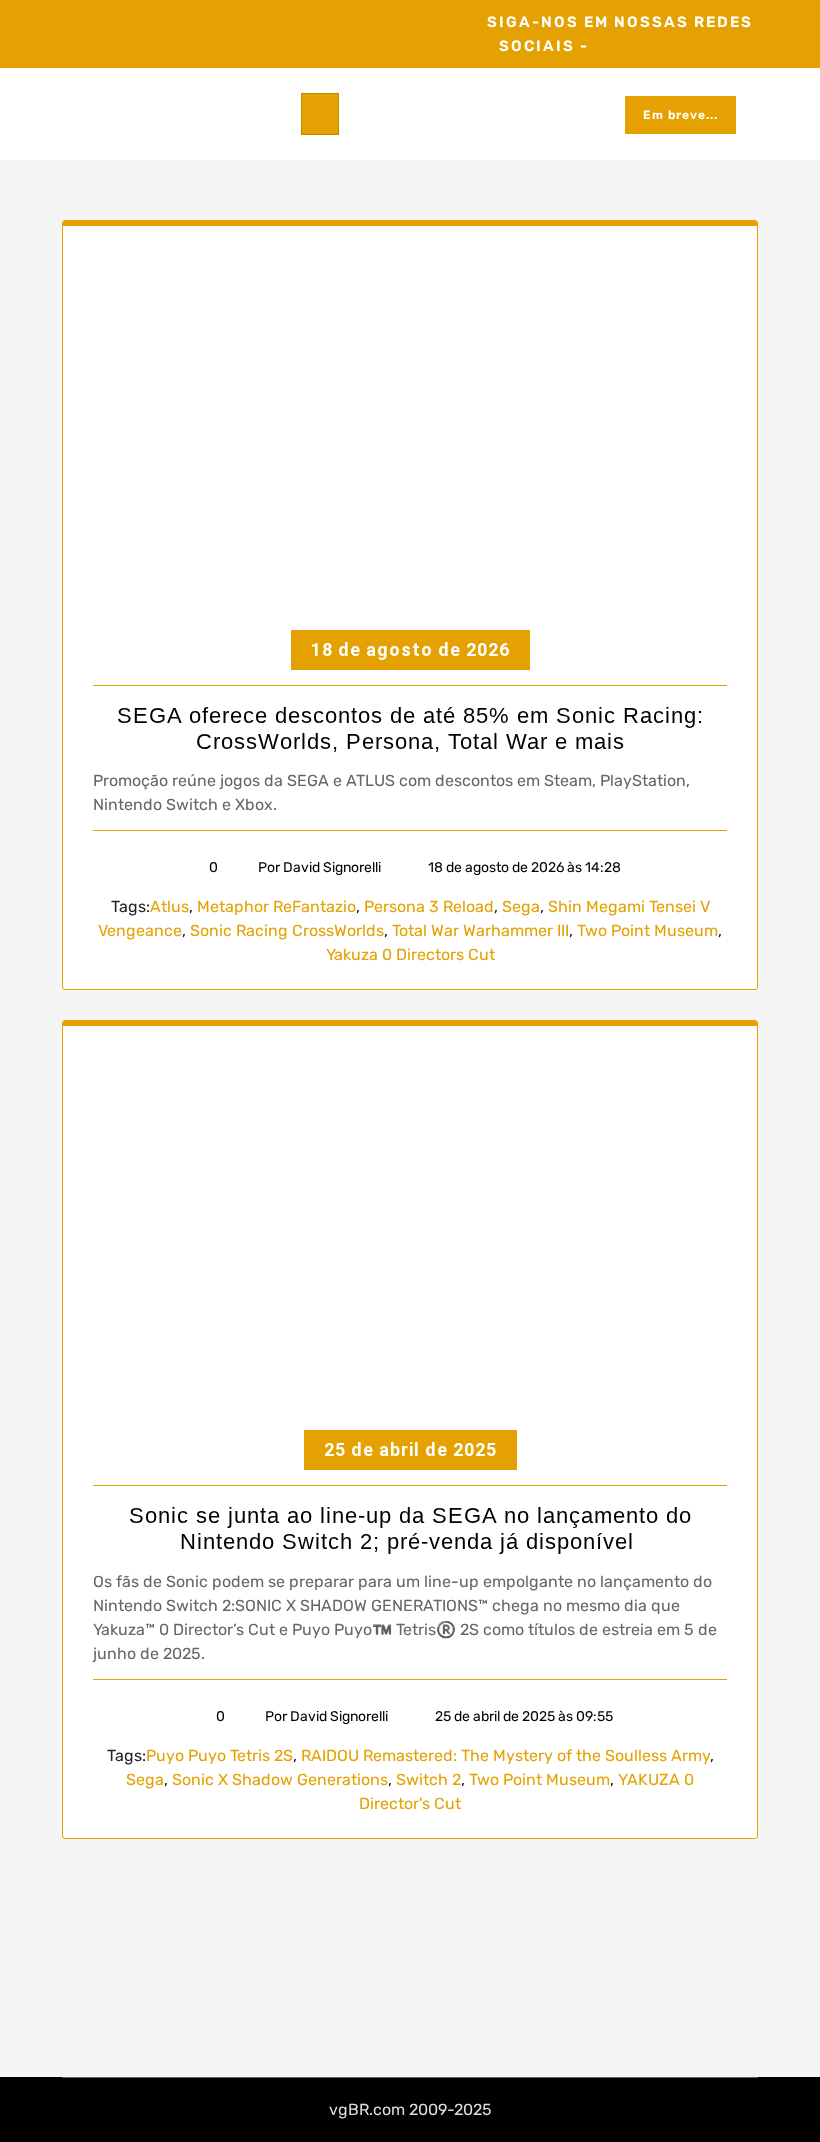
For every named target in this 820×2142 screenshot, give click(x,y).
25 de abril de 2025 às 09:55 (522, 1716)
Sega (521, 906)
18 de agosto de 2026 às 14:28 (523, 867)
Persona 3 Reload (429, 906)
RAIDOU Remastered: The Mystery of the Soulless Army (505, 1755)
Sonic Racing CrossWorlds (287, 930)
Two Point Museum (647, 930)
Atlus (169, 906)
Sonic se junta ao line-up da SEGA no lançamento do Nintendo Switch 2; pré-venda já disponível (410, 1528)
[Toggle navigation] (320, 114)
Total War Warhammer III (480, 930)
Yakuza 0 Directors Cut (410, 954)
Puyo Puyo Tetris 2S (219, 1755)
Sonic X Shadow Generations (280, 1779)
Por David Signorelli (319, 867)
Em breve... (680, 115)
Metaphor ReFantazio (276, 906)
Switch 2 (428, 1779)
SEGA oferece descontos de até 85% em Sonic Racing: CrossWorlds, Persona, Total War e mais (410, 728)
